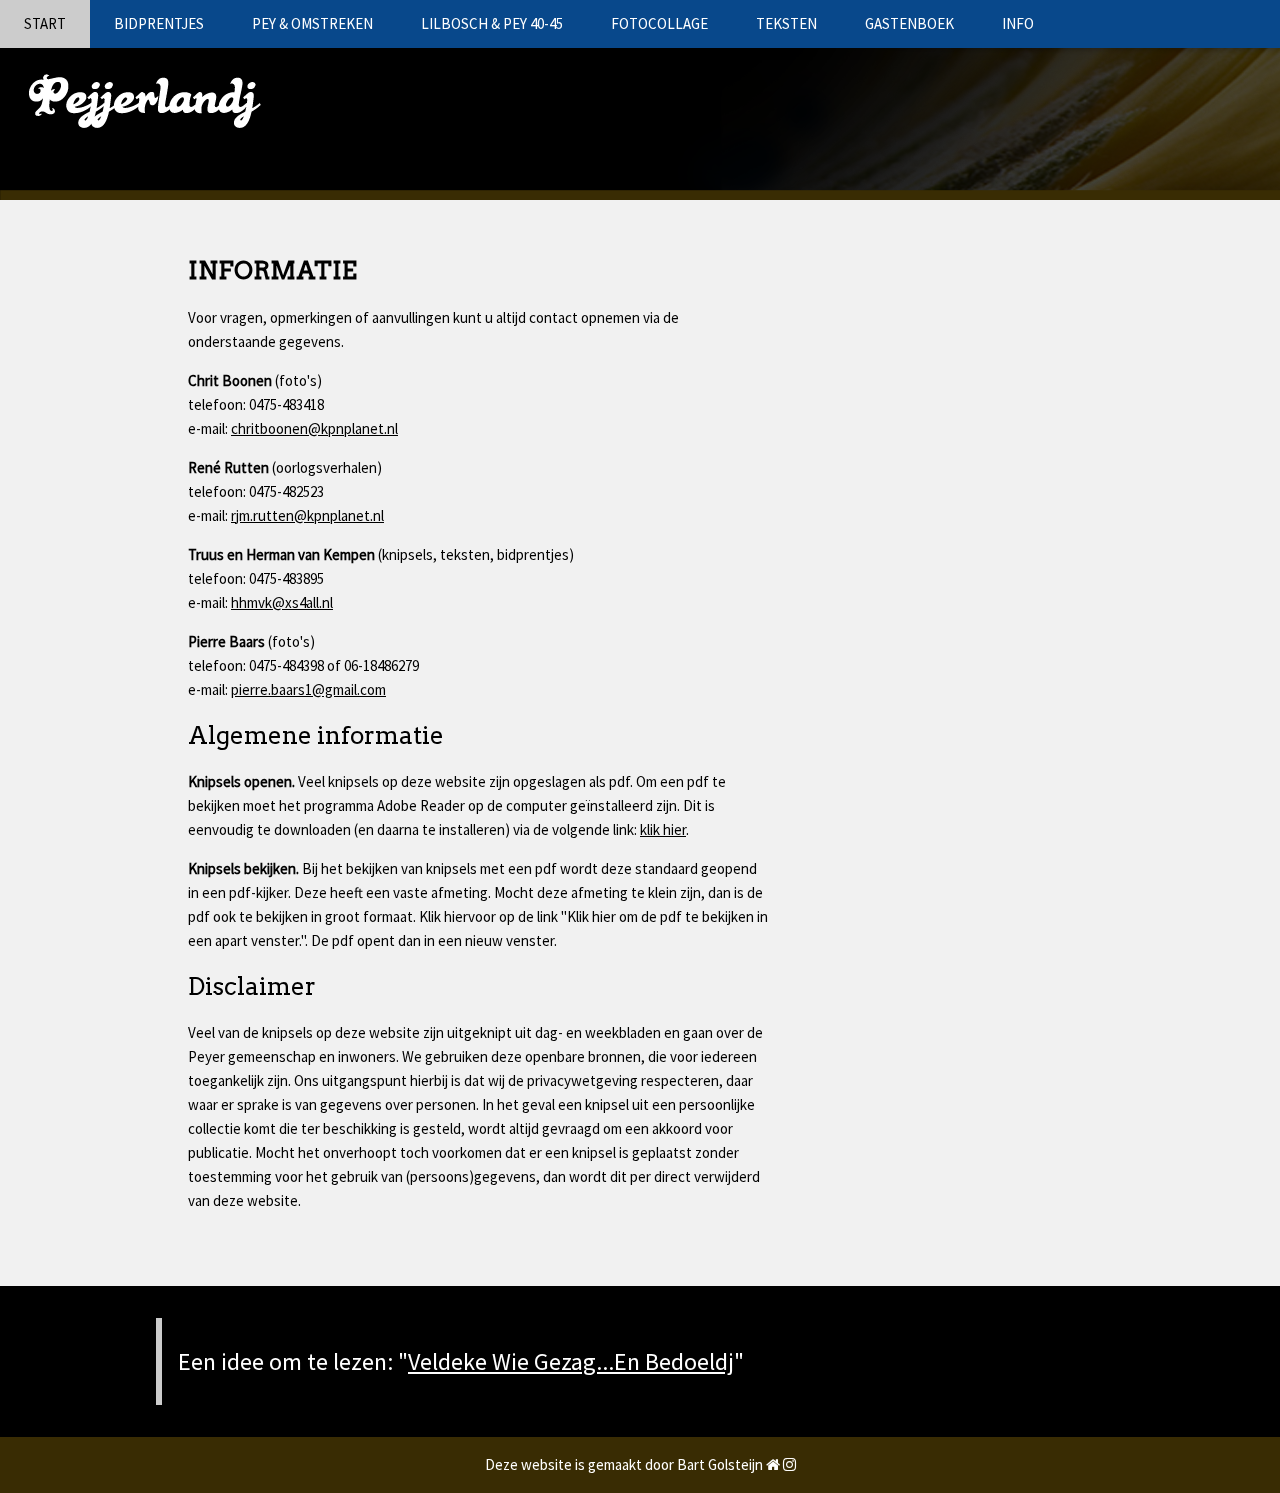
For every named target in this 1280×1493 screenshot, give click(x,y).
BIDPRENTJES (159, 23)
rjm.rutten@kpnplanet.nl (307, 515)
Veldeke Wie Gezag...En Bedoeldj (571, 1361)
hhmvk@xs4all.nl (282, 602)
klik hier (663, 829)
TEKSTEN (786, 23)
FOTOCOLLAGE (659, 23)
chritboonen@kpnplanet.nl (314, 428)
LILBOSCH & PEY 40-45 (492, 23)
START (45, 23)
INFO (1018, 23)
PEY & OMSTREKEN (312, 23)
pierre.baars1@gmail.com (308, 689)
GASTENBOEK (909, 23)
